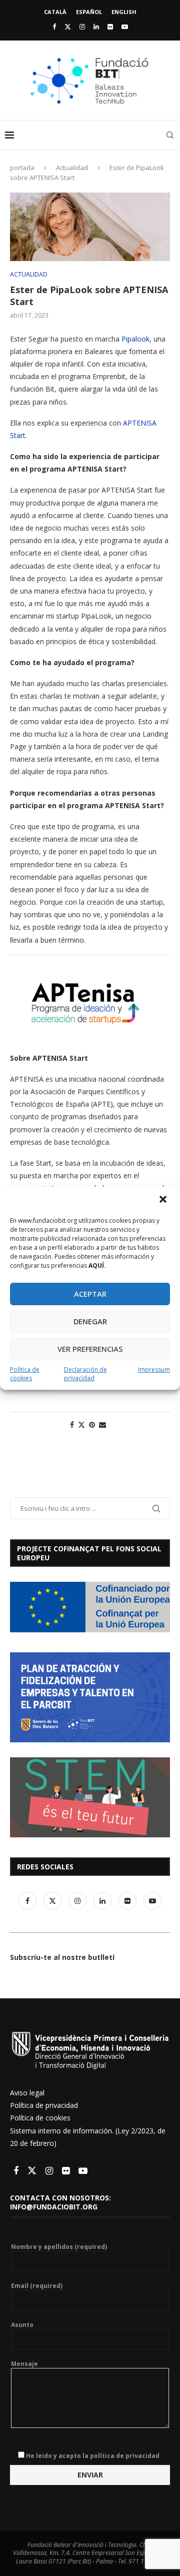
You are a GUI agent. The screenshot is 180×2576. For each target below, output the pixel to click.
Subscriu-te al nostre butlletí (62, 1957)
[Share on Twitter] (81, 1425)
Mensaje (24, 2364)
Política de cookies (25, 1374)
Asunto (22, 2325)
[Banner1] (90, 1607)
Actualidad (72, 168)
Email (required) (37, 2286)
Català (55, 12)
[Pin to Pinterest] (92, 1425)
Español (89, 12)
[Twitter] (68, 27)
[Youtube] (125, 27)
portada (22, 168)
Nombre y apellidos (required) (59, 2247)
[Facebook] (54, 27)
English (124, 12)
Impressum (154, 1370)
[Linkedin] (96, 27)
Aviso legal (27, 2093)
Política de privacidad (44, 2105)
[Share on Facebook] (72, 1425)
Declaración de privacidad (85, 1374)
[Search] (170, 135)
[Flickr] (110, 27)
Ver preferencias (90, 1349)
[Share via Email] (102, 1425)
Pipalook (135, 339)
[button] (164, 1200)
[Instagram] (82, 27)
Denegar (90, 1321)
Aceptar (90, 1294)
